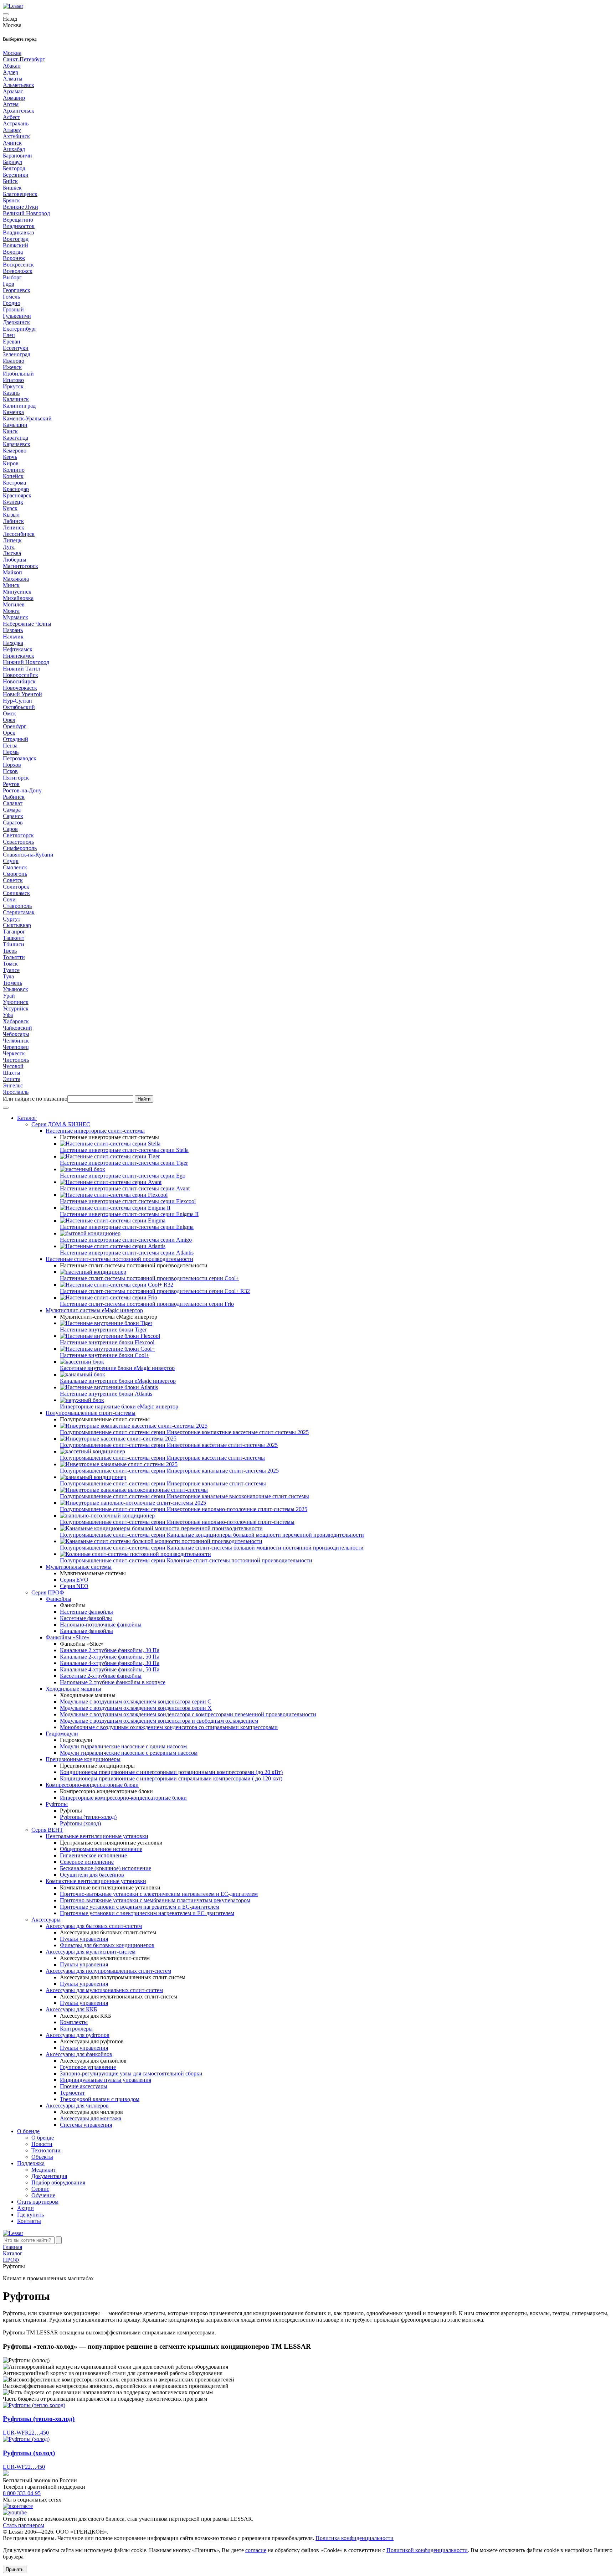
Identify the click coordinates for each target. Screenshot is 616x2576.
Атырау (12, 130)
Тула (8, 976)
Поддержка (31, 2163)
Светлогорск (18, 835)
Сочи (9, 899)
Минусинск (17, 592)
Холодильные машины (73, 1689)
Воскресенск (18, 265)
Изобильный (18, 374)
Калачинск (16, 399)
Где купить (30, 2215)
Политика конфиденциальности (355, 2538)
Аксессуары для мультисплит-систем (91, 1952)
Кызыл (11, 515)
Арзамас (13, 91)
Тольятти (14, 957)
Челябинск (16, 1041)
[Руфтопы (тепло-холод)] (34, 2405)
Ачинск (12, 143)
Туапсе (11, 970)
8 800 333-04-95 (22, 2493)
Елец (9, 335)
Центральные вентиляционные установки (97, 1836)
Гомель (11, 297)
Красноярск (17, 495)
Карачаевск (17, 444)
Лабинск (13, 521)
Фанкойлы (58, 1599)
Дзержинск (16, 322)
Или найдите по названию (35, 1099)
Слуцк (11, 861)
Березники (16, 175)
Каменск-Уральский (27, 418)
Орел (9, 720)
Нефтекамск (18, 649)
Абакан (12, 66)
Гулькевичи (17, 316)
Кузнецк (13, 502)
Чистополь (16, 1060)
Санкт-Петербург (24, 59)
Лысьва (12, 553)
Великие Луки (20, 207)
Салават (13, 803)
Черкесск (14, 1053)
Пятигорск (16, 778)
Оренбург (15, 726)
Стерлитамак (19, 912)
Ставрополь (17, 906)
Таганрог (14, 932)
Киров (11, 463)
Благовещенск (20, 194)
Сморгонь (15, 874)
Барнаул (12, 162)
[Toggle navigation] (6, 14)
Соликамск (16, 893)
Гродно (12, 303)
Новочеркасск (20, 688)
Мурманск (16, 617)
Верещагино (18, 220)
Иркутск (13, 386)
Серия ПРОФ (48, 1592)
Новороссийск (20, 675)
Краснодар (16, 489)
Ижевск (12, 367)
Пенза (10, 746)
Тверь (10, 951)
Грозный (13, 309)
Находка (13, 643)
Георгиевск (17, 290)
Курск (10, 508)
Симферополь (20, 848)
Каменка (13, 412)
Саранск (13, 816)
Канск (10, 431)
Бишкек (12, 188)
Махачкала (16, 579)
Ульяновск (16, 989)
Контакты (29, 2221)
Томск (10, 964)
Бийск (10, 181)
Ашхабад (14, 149)
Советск (13, 880)
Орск (9, 733)
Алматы (13, 79)
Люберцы (15, 560)
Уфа (8, 1015)
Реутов (11, 784)
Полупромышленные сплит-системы (91, 1413)
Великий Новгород (26, 213)
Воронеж (14, 258)
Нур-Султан (17, 701)
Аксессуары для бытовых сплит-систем (94, 1926)
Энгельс (13, 1085)
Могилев (14, 604)
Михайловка (18, 598)
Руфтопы (57, 1804)
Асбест (11, 117)
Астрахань (16, 123)
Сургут (12, 919)
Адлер (11, 72)
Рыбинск (14, 797)
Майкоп (12, 572)
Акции (25, 2208)
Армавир (14, 98)
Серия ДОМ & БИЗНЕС (61, 1124)
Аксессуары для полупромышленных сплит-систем (108, 1971)
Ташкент (14, 938)
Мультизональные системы (79, 1567)
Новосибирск (19, 681)
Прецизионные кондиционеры (83, 1759)
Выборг (12, 277)
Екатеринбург (20, 329)
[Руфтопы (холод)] (26, 2439)
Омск (9, 713)
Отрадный (16, 739)
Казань (11, 393)
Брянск (11, 200)
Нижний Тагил (21, 669)
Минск (11, 585)
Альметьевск (19, 85)
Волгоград (16, 239)
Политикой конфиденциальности (427, 2550)
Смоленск (15, 867)
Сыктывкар (17, 925)
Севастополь (18, 842)
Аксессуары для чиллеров (77, 2106)
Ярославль (16, 1092)
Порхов (12, 765)
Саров (10, 829)
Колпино (14, 470)
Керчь (10, 457)
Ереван (12, 342)
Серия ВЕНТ (47, 1830)
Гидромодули (62, 1734)
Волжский (16, 245)
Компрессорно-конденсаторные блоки (92, 1785)
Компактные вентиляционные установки (96, 1881)
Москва (12, 53)
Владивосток (19, 226)
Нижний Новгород (26, 662)
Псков (10, 771)
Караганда (16, 438)
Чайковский (17, 1028)
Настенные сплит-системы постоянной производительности (119, 1259)
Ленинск (14, 527)
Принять (15, 2569)
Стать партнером (38, 2202)
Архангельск (19, 111)
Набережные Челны (27, 624)
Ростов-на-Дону (22, 790)
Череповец (16, 1047)
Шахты (12, 1073)
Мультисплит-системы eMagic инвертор (94, 1310)
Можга (11, 611)
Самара (12, 810)
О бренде (28, 2131)
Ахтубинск (16, 136)
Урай (9, 996)
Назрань (13, 630)
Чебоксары (16, 1034)
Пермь (11, 752)
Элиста (12, 1079)
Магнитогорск (20, 566)
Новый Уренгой (22, 694)
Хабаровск (16, 1021)
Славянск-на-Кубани (28, 855)
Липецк (12, 540)
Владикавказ (18, 232)
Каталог (27, 1118)
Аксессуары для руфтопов (78, 2035)
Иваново (14, 361)
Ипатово (13, 380)
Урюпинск (16, 1002)
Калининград (19, 406)
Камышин (15, 425)
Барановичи (17, 156)
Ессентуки (16, 348)
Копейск (13, 476)
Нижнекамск (19, 656)
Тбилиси (14, 944)
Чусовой (13, 1066)
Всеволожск (18, 271)
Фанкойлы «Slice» (68, 1637)
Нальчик (13, 637)
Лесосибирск (19, 534)
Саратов (13, 823)
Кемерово (15, 451)
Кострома (14, 483)
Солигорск (16, 887)
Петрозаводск (20, 758)
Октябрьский (19, 707)
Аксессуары (46, 1920)
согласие (256, 2550)
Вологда (13, 252)
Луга (9, 547)
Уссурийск (16, 1008)
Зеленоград (17, 354)
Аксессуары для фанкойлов (79, 2054)
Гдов (9, 284)
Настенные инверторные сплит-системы (95, 1131)
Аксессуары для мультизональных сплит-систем (104, 1990)
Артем (11, 104)
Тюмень (12, 983)
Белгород (14, 168)
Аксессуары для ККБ (71, 2009)
